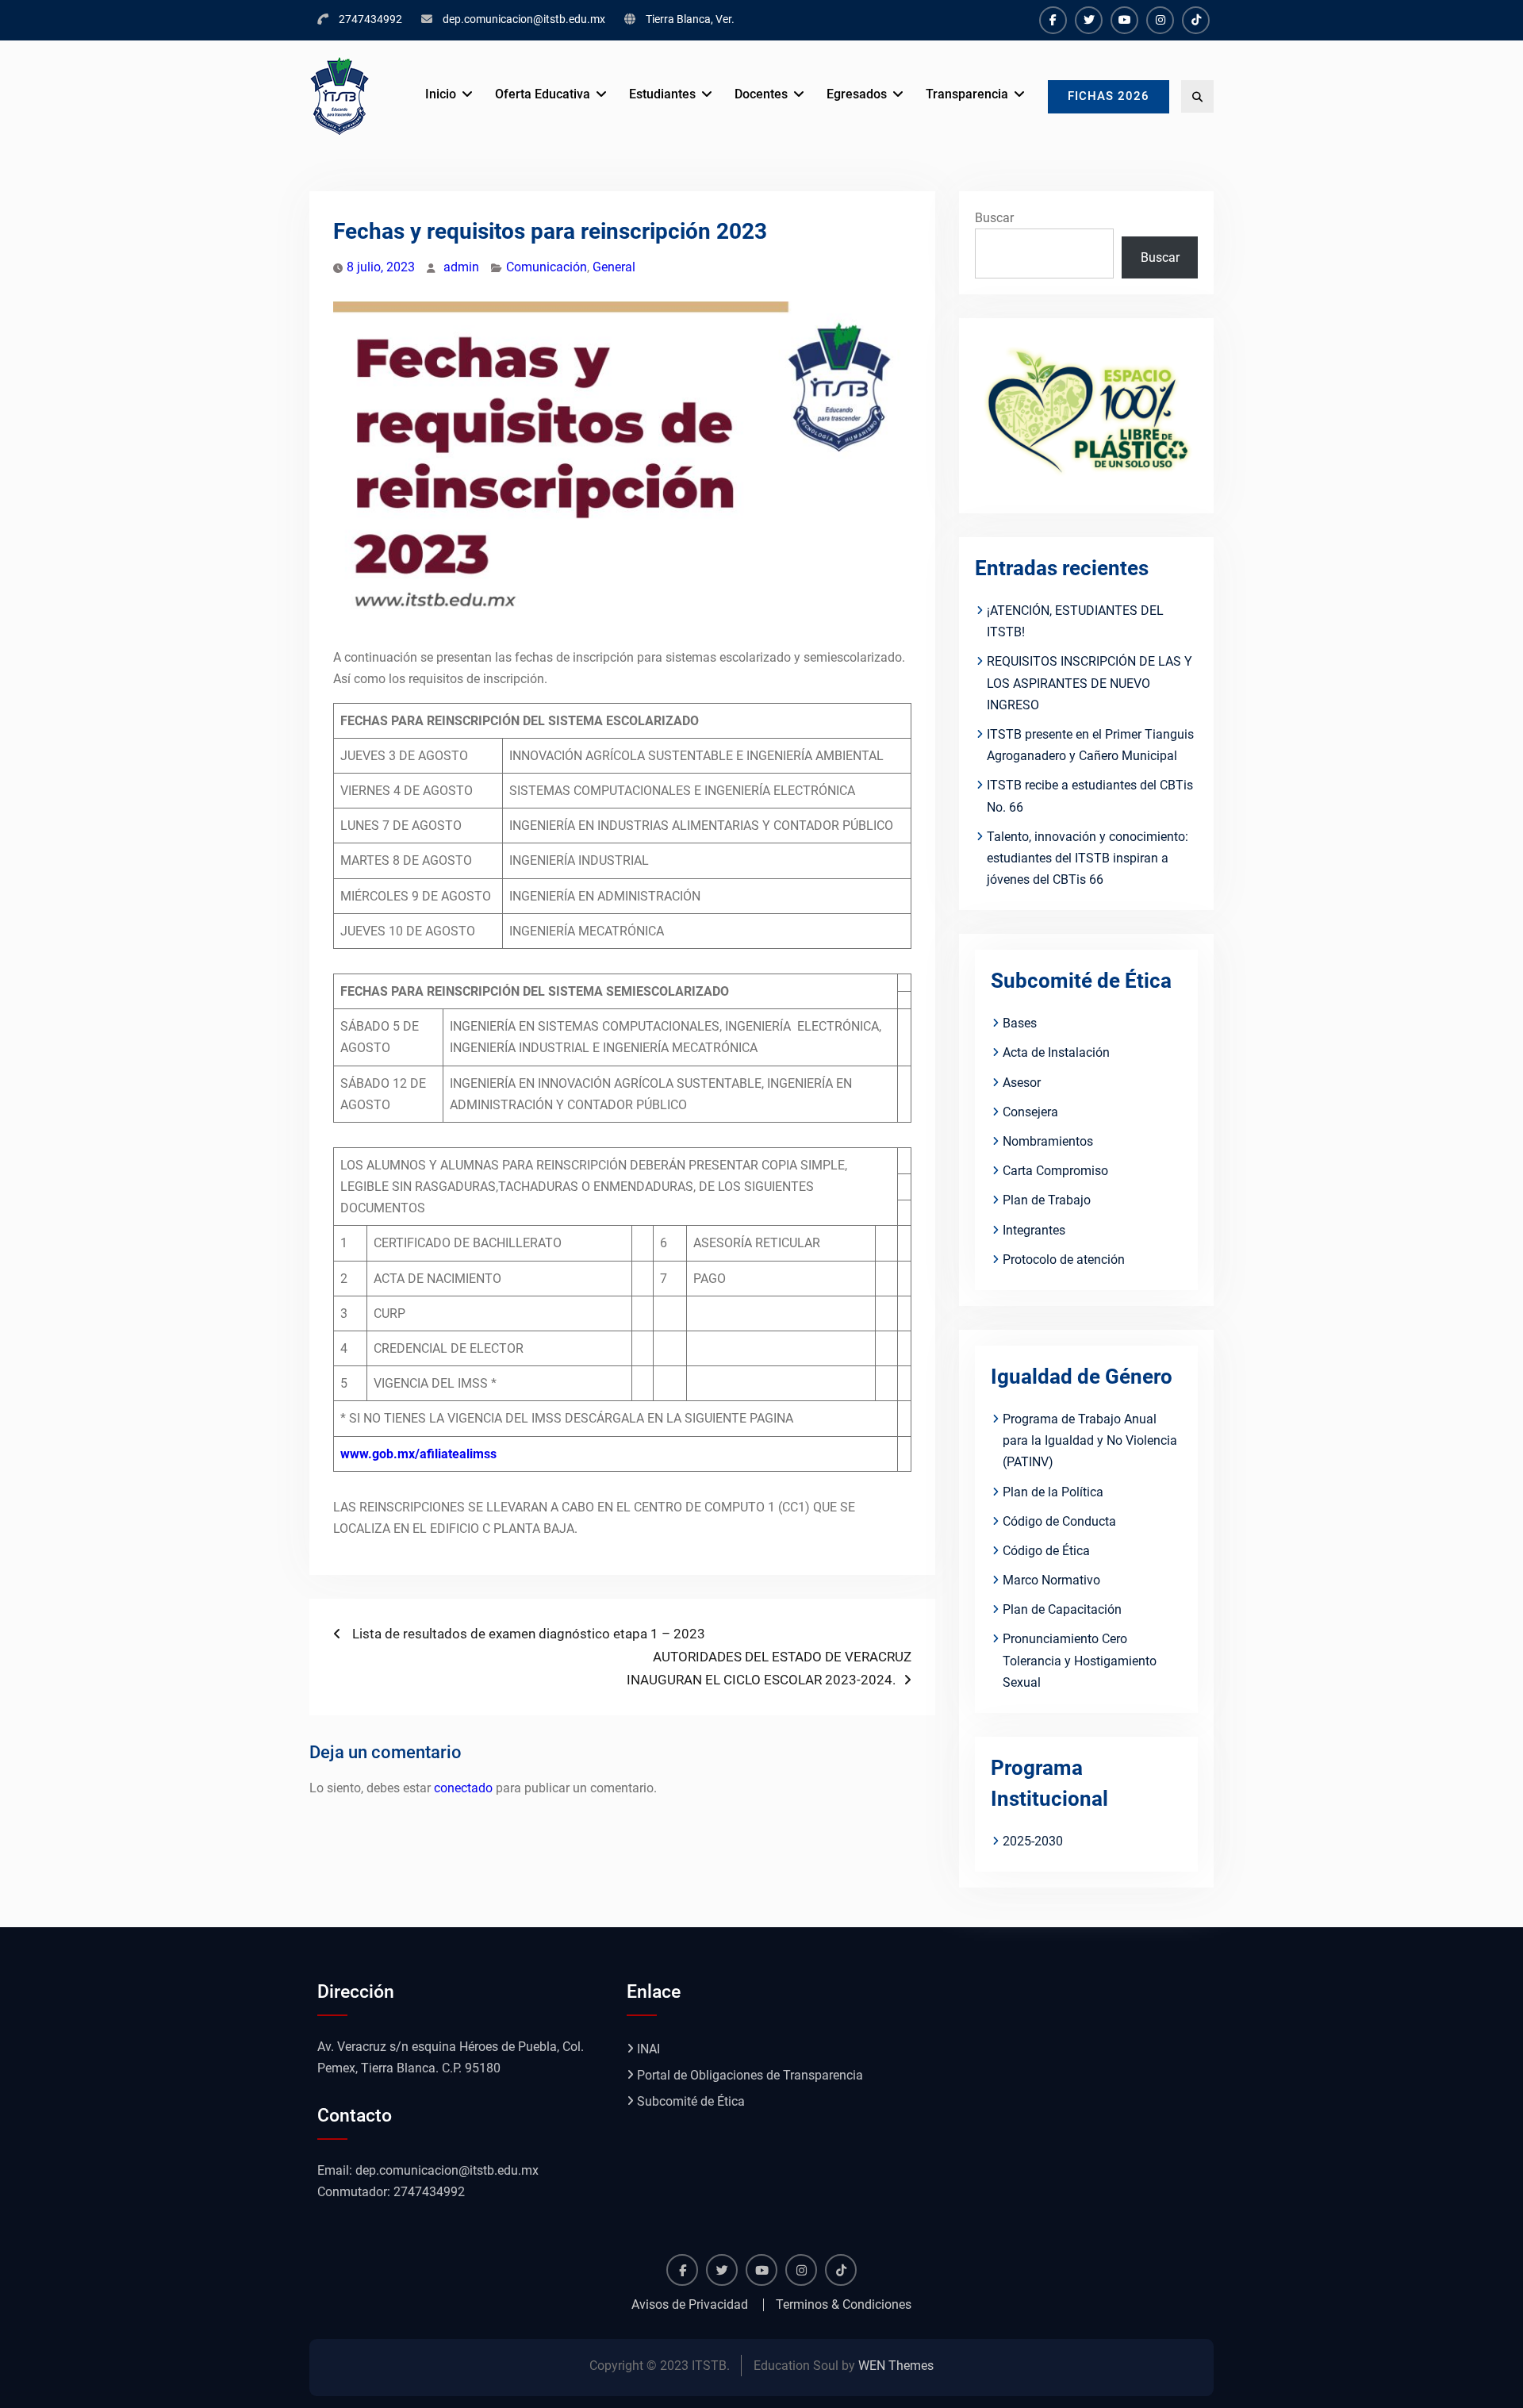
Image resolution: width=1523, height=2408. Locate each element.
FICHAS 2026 (1109, 96)
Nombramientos (1048, 1141)
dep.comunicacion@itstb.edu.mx (524, 19)
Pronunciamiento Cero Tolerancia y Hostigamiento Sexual (1080, 1660)
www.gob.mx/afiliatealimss (418, 1454)
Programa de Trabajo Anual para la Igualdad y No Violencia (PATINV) (1090, 1440)
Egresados (857, 94)
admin (461, 267)
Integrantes (1034, 1230)
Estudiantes (662, 94)
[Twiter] (1089, 20)
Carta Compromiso (1055, 1171)
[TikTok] (1196, 20)
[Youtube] (1124, 20)
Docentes (761, 94)
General (614, 267)
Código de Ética (1046, 1551)
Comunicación (547, 267)
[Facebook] (1053, 20)
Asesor (1022, 1083)
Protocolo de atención (1064, 1260)
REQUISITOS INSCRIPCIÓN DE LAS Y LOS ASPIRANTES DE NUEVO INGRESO (1090, 683)
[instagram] (1160, 20)
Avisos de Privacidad (690, 2305)
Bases (1020, 1023)
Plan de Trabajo (1047, 1200)
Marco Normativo (1051, 1580)
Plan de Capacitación (1062, 1609)
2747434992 (370, 19)
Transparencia (967, 94)
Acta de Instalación (1056, 1052)
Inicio (441, 94)
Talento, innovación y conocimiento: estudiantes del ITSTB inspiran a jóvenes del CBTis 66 (1088, 858)
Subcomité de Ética (691, 2101)
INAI (648, 2049)
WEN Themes (896, 2366)
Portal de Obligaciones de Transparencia (750, 2075)
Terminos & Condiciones (844, 2305)
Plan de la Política (1053, 1492)
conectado (463, 1788)
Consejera (1030, 1112)
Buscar (994, 218)
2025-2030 (1033, 1841)
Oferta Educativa (543, 94)
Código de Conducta (1059, 1521)
